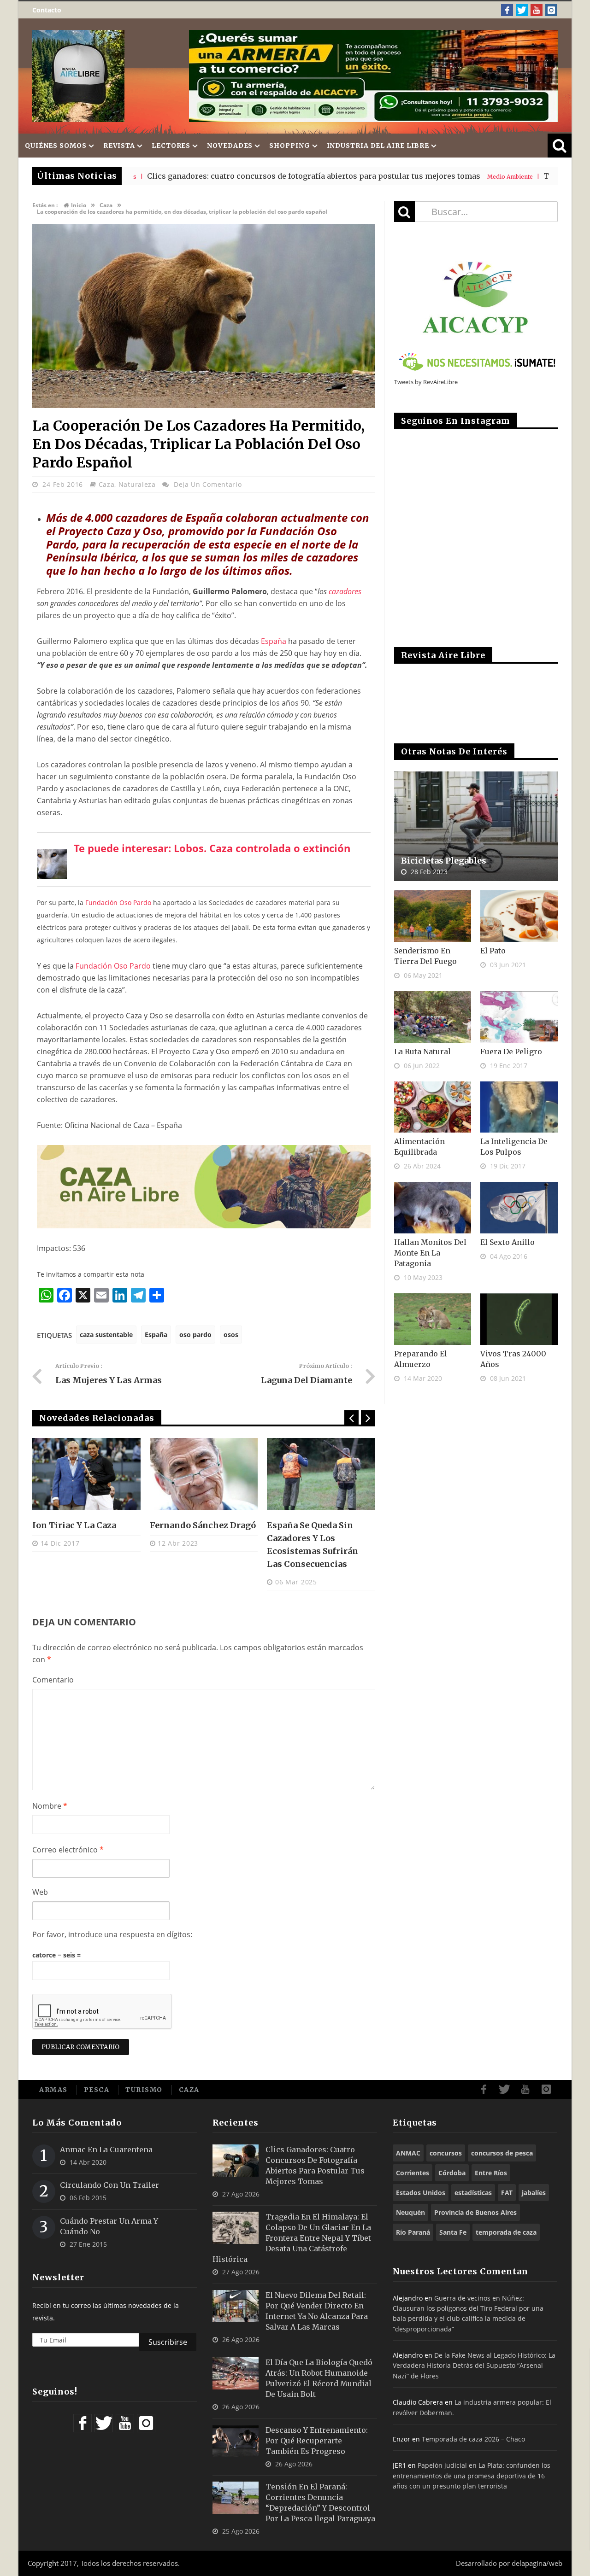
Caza (107, 484)
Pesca (97, 2090)
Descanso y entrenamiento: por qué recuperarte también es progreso (317, 2441)
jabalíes (534, 2193)
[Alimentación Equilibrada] (433, 1107)
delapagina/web (537, 2563)
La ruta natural (422, 1051)
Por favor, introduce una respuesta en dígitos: (112, 1934)
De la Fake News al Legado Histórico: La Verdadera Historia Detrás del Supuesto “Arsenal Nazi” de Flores (474, 2366)
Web (40, 1892)
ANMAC (408, 2153)
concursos (446, 2153)
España (274, 641)
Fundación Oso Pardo (118, 902)
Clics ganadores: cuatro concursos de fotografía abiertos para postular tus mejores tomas (210, 176)
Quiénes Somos (56, 146)
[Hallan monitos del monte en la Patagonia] (433, 1208)
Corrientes (413, 2173)
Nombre (50, 1806)
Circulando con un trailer (109, 2185)
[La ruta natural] (433, 1017)
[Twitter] (522, 10)
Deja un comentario (208, 484)
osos (231, 1335)
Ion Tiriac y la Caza (74, 1525)
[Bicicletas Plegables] (476, 827)
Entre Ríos (491, 2173)
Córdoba (452, 2173)
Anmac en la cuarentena (106, 2150)
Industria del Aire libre (378, 146)
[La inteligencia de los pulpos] (519, 1107)
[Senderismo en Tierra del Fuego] (433, 916)
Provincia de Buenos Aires (475, 2212)
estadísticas (473, 2193)
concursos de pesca (502, 2153)
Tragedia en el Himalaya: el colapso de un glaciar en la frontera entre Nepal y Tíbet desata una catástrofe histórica (292, 2238)
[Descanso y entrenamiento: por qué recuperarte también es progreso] (236, 2441)
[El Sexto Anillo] (519, 1208)
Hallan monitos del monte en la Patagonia (430, 1253)
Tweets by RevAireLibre (426, 382)
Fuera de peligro (511, 1051)
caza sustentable (106, 1335)
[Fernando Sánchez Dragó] (204, 1474)
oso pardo (195, 1335)
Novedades (230, 146)
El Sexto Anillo (507, 1242)
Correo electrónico (68, 1850)
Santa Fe (453, 2232)
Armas (53, 2090)
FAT (507, 2193)
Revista (119, 146)
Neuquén (410, 2212)
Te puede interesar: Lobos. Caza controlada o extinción (212, 848)
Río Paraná (413, 2232)
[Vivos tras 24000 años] (519, 1319)
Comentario (53, 1680)
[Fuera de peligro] (519, 1017)
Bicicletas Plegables (444, 861)
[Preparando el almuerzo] (433, 1319)
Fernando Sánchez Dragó (203, 1525)
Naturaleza (137, 484)
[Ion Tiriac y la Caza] (86, 1474)
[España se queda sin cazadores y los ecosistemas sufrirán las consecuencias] (321, 1474)
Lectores (171, 146)
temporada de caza (506, 2232)
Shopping (289, 146)
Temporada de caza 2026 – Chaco (473, 2439)
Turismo (144, 2090)
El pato (493, 951)
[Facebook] (507, 10)
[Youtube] (537, 10)
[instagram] (551, 10)
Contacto (47, 10)
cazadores (344, 591)
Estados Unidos (421, 2193)
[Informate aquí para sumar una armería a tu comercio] (373, 76)
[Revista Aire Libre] (78, 76)
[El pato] (519, 916)
